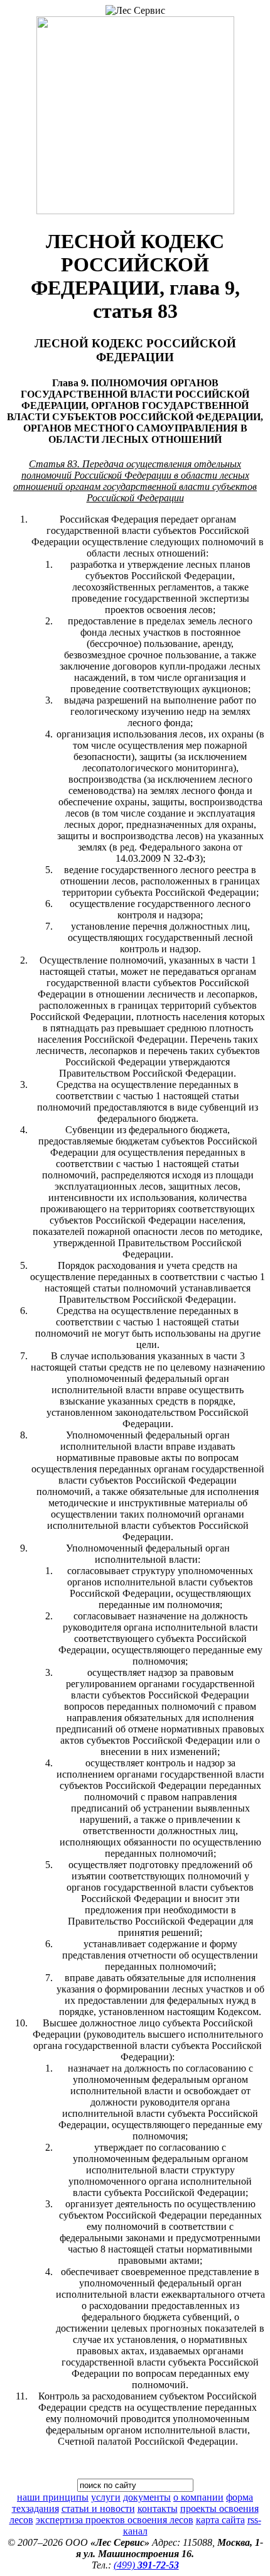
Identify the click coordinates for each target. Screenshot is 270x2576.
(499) (146, 2565)
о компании (198, 2497)
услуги (106, 2497)
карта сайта (220, 2520)
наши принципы (53, 2497)
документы (147, 2497)
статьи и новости (98, 2508)
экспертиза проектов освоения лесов (115, 2520)
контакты (158, 2508)
